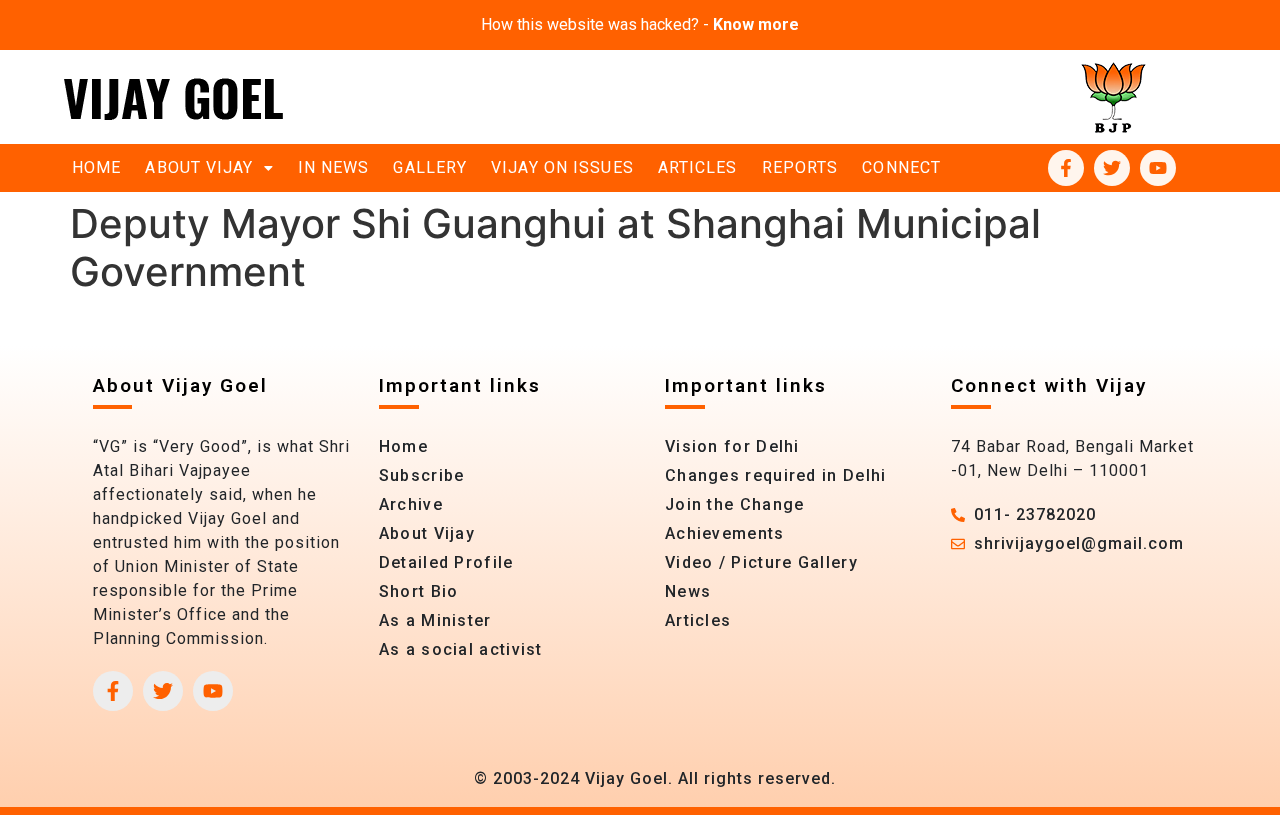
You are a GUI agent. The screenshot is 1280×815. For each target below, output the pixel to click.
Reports (800, 167)
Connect (901, 167)
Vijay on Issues (562, 167)
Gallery (430, 167)
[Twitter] (1112, 168)
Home (96, 167)
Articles (698, 167)
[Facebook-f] (1066, 168)
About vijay (199, 167)
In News (334, 167)
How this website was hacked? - (640, 24)
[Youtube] (1158, 168)
